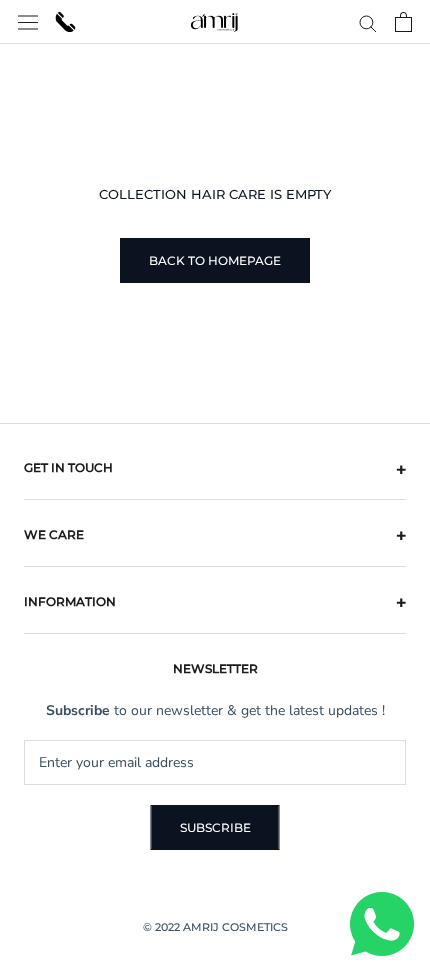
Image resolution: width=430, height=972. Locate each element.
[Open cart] (403, 22)
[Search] (368, 22)
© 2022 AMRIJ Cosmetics (215, 927)
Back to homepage (215, 260)
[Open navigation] (28, 21)
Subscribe (215, 827)
